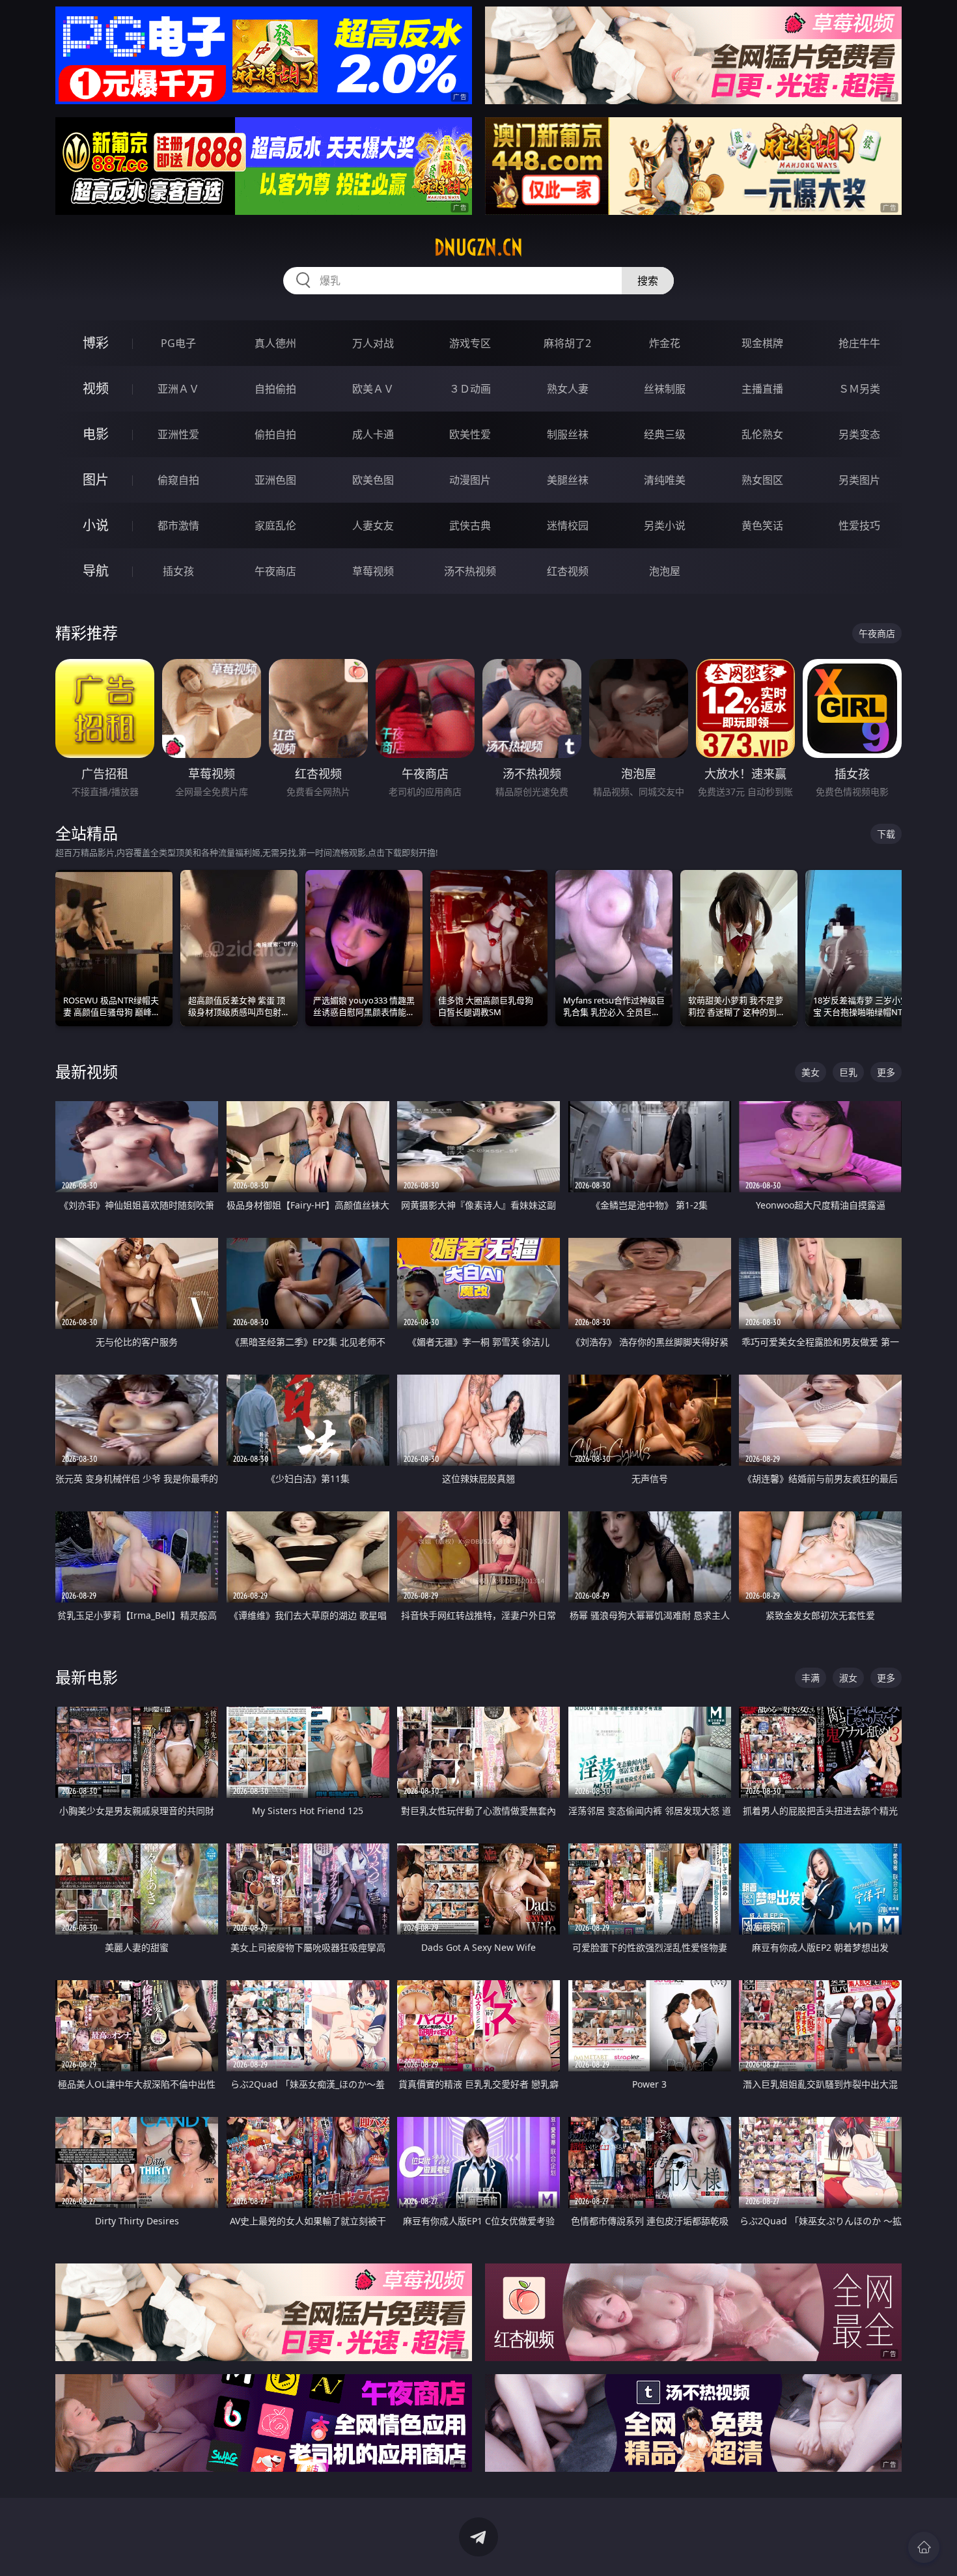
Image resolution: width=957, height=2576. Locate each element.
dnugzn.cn (478, 247)
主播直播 (762, 389)
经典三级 (665, 434)
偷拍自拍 (275, 434)
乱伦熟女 (762, 434)
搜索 (648, 281)
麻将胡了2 (567, 343)
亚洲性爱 (178, 434)
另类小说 (665, 525)
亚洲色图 (275, 480)
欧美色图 (373, 480)
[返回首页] (924, 2547)
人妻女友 (373, 525)
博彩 (96, 343)
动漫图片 (470, 480)
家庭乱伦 (275, 525)
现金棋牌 (762, 343)
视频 (96, 388)
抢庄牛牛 (859, 343)
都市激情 (178, 525)
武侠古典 (470, 525)
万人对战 (373, 343)
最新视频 (87, 1071)
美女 (811, 1072)
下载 (886, 834)
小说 (96, 525)
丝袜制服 (665, 389)
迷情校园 (568, 525)
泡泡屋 (665, 571)
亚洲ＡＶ (178, 389)
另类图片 (859, 480)
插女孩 (178, 571)
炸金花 (665, 343)
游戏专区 (470, 343)
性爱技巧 (859, 525)
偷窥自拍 (178, 480)
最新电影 (87, 1677)
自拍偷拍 (275, 389)
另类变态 (859, 434)
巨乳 (848, 1072)
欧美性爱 (470, 434)
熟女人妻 (568, 389)
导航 (96, 571)
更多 (886, 1072)
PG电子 (178, 343)
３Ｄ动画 (470, 389)
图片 (96, 480)
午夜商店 (275, 571)
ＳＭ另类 (859, 389)
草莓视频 (373, 571)
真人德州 (275, 343)
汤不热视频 (470, 571)
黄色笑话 (762, 525)
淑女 (848, 1678)
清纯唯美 (665, 480)
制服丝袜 (568, 434)
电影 (96, 434)
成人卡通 (373, 434)
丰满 (811, 1678)
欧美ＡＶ (373, 389)
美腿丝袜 (568, 480)
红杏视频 (568, 571)
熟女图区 (762, 480)
